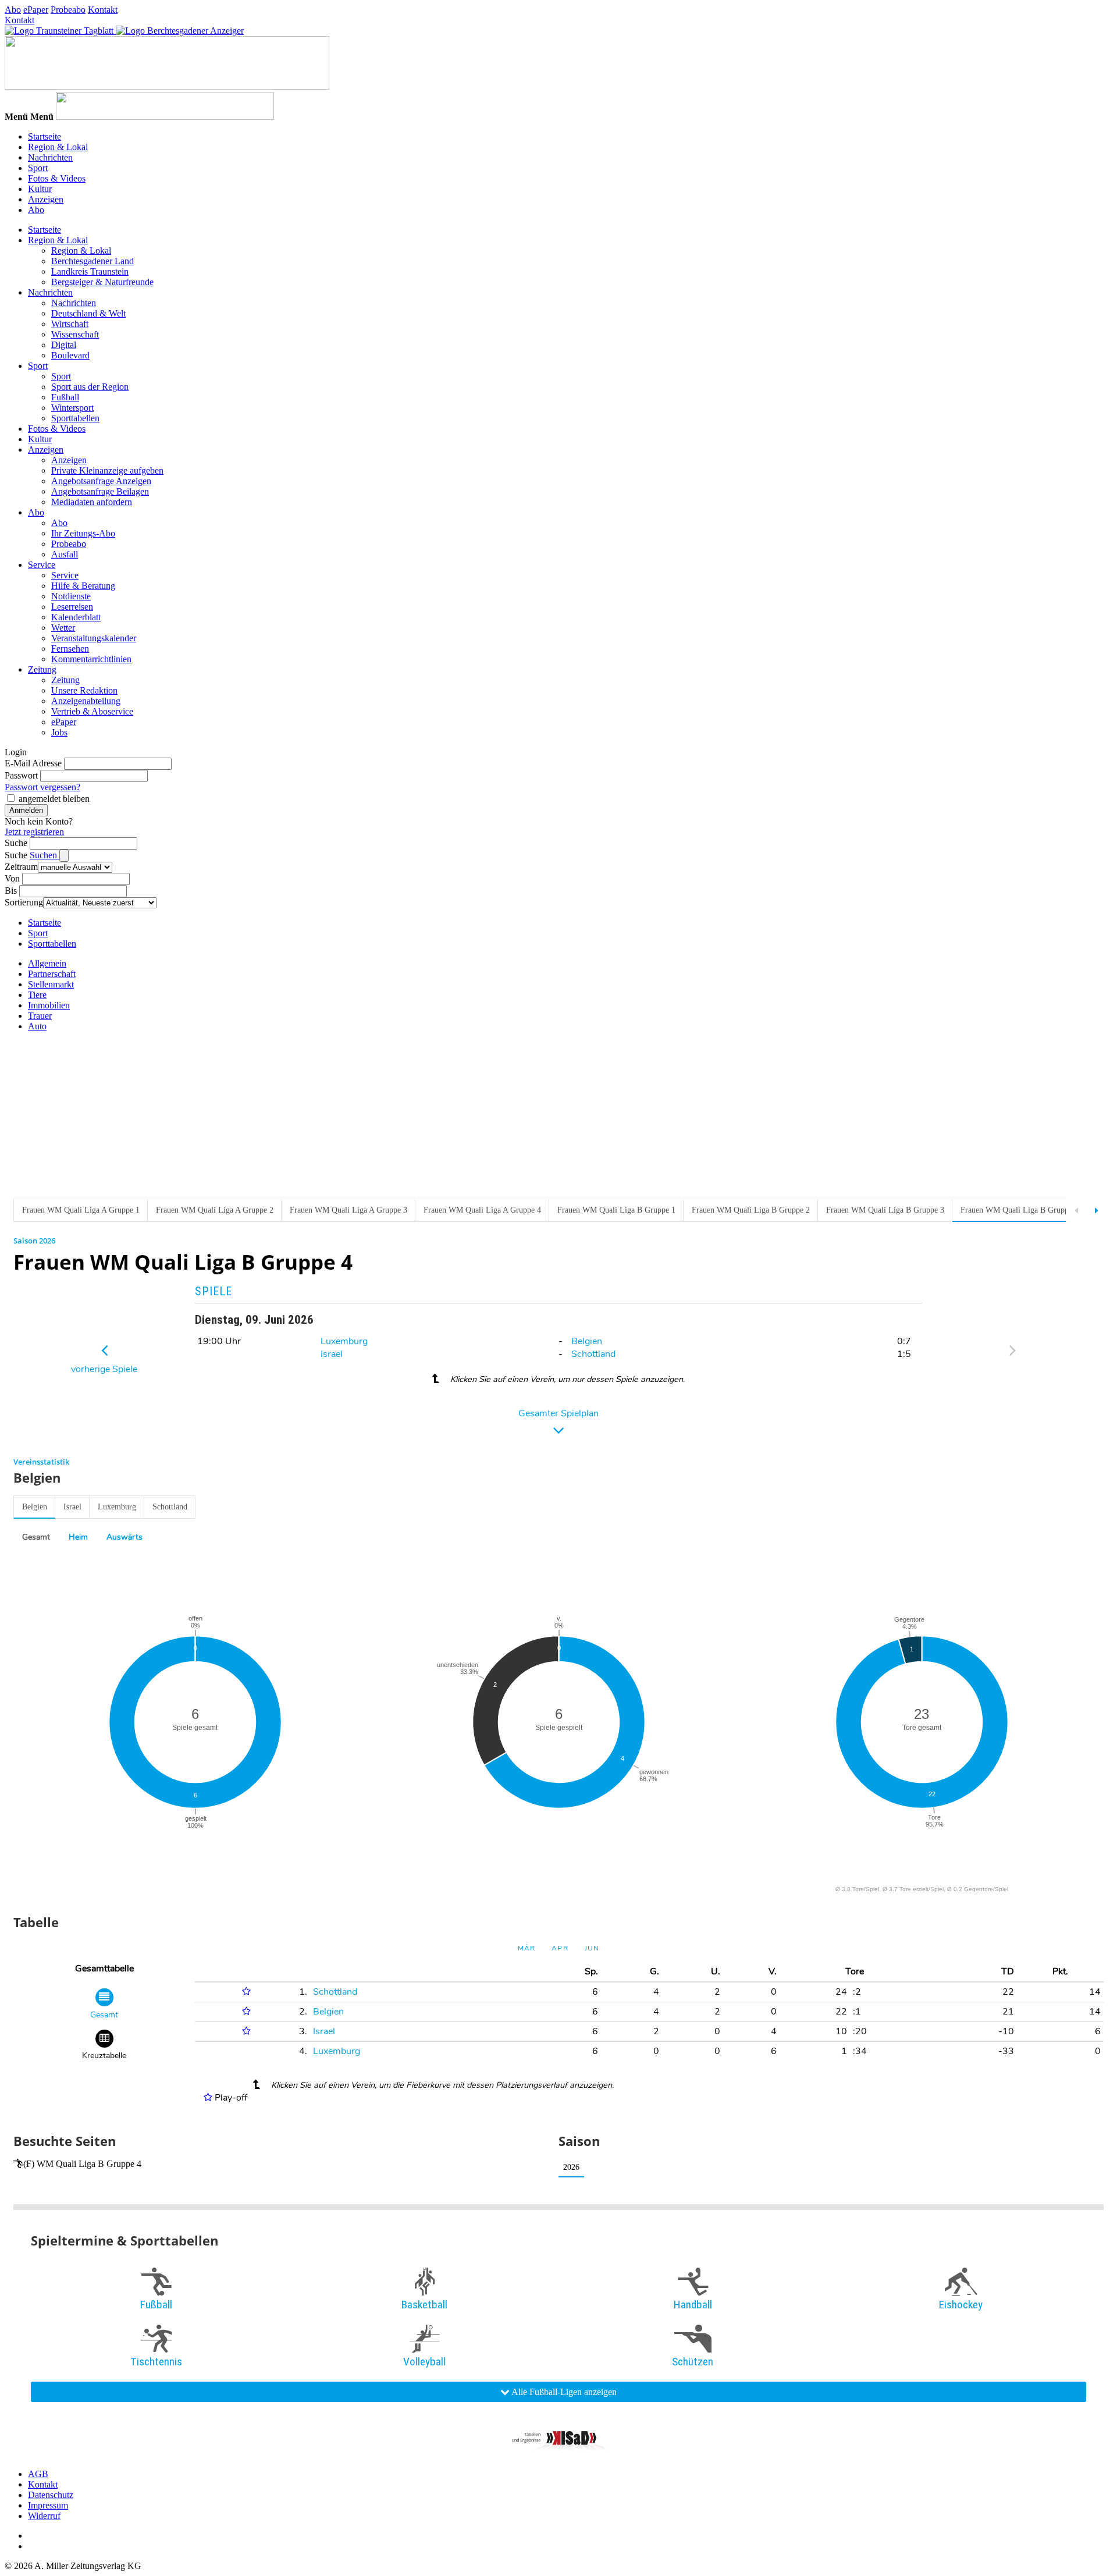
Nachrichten (50, 157)
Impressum (48, 2505)
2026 (571, 2167)
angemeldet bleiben (54, 799)
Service (42, 565)
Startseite (45, 136)
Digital (64, 345)
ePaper (36, 10)
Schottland (593, 1354)
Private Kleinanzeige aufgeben (107, 470)
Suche (16, 843)
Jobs (59, 732)
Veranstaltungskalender (94, 638)
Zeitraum (21, 867)
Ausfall (65, 554)
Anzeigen (46, 199)
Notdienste (71, 596)
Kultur (40, 189)
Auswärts (124, 1537)
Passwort (21, 775)
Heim (78, 1537)
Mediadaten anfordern (92, 502)
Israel (332, 1354)
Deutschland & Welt (88, 313)
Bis (11, 891)
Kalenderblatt (76, 617)
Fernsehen (70, 649)
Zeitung (42, 669)
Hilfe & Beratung (83, 586)
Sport (38, 168)
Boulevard (70, 355)
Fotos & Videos (57, 178)
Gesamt (36, 1537)
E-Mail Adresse (33, 763)
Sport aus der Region (90, 387)
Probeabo (68, 10)
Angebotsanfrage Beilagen (100, 491)
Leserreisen (72, 607)
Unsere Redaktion (84, 690)
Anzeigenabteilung (86, 701)
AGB (38, 2474)
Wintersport (72, 408)
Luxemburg (344, 1341)
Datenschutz (51, 2495)
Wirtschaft (70, 324)
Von (12, 878)
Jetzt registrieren (34, 832)
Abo (13, 10)
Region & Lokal (58, 147)
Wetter (63, 628)
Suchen (45, 855)
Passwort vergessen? (42, 787)
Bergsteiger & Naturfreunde (102, 282)
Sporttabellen (75, 418)
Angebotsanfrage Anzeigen (101, 481)
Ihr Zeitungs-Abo (83, 533)
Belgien (587, 1341)
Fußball (65, 397)
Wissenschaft (75, 334)
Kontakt (103, 10)
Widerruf (44, 2516)
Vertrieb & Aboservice (92, 711)
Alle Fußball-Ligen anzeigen (563, 2392)
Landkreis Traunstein (90, 271)
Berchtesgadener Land (93, 261)
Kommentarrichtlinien (91, 659)
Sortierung (24, 902)
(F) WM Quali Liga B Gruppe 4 (82, 2164)
